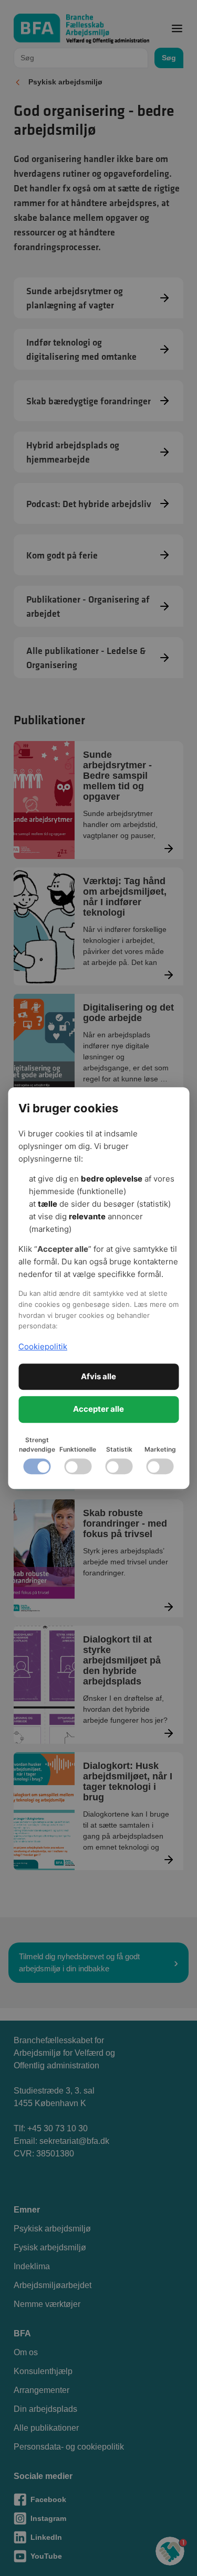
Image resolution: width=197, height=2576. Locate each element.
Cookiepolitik (43, 1346)
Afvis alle (98, 1376)
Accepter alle (98, 1409)
